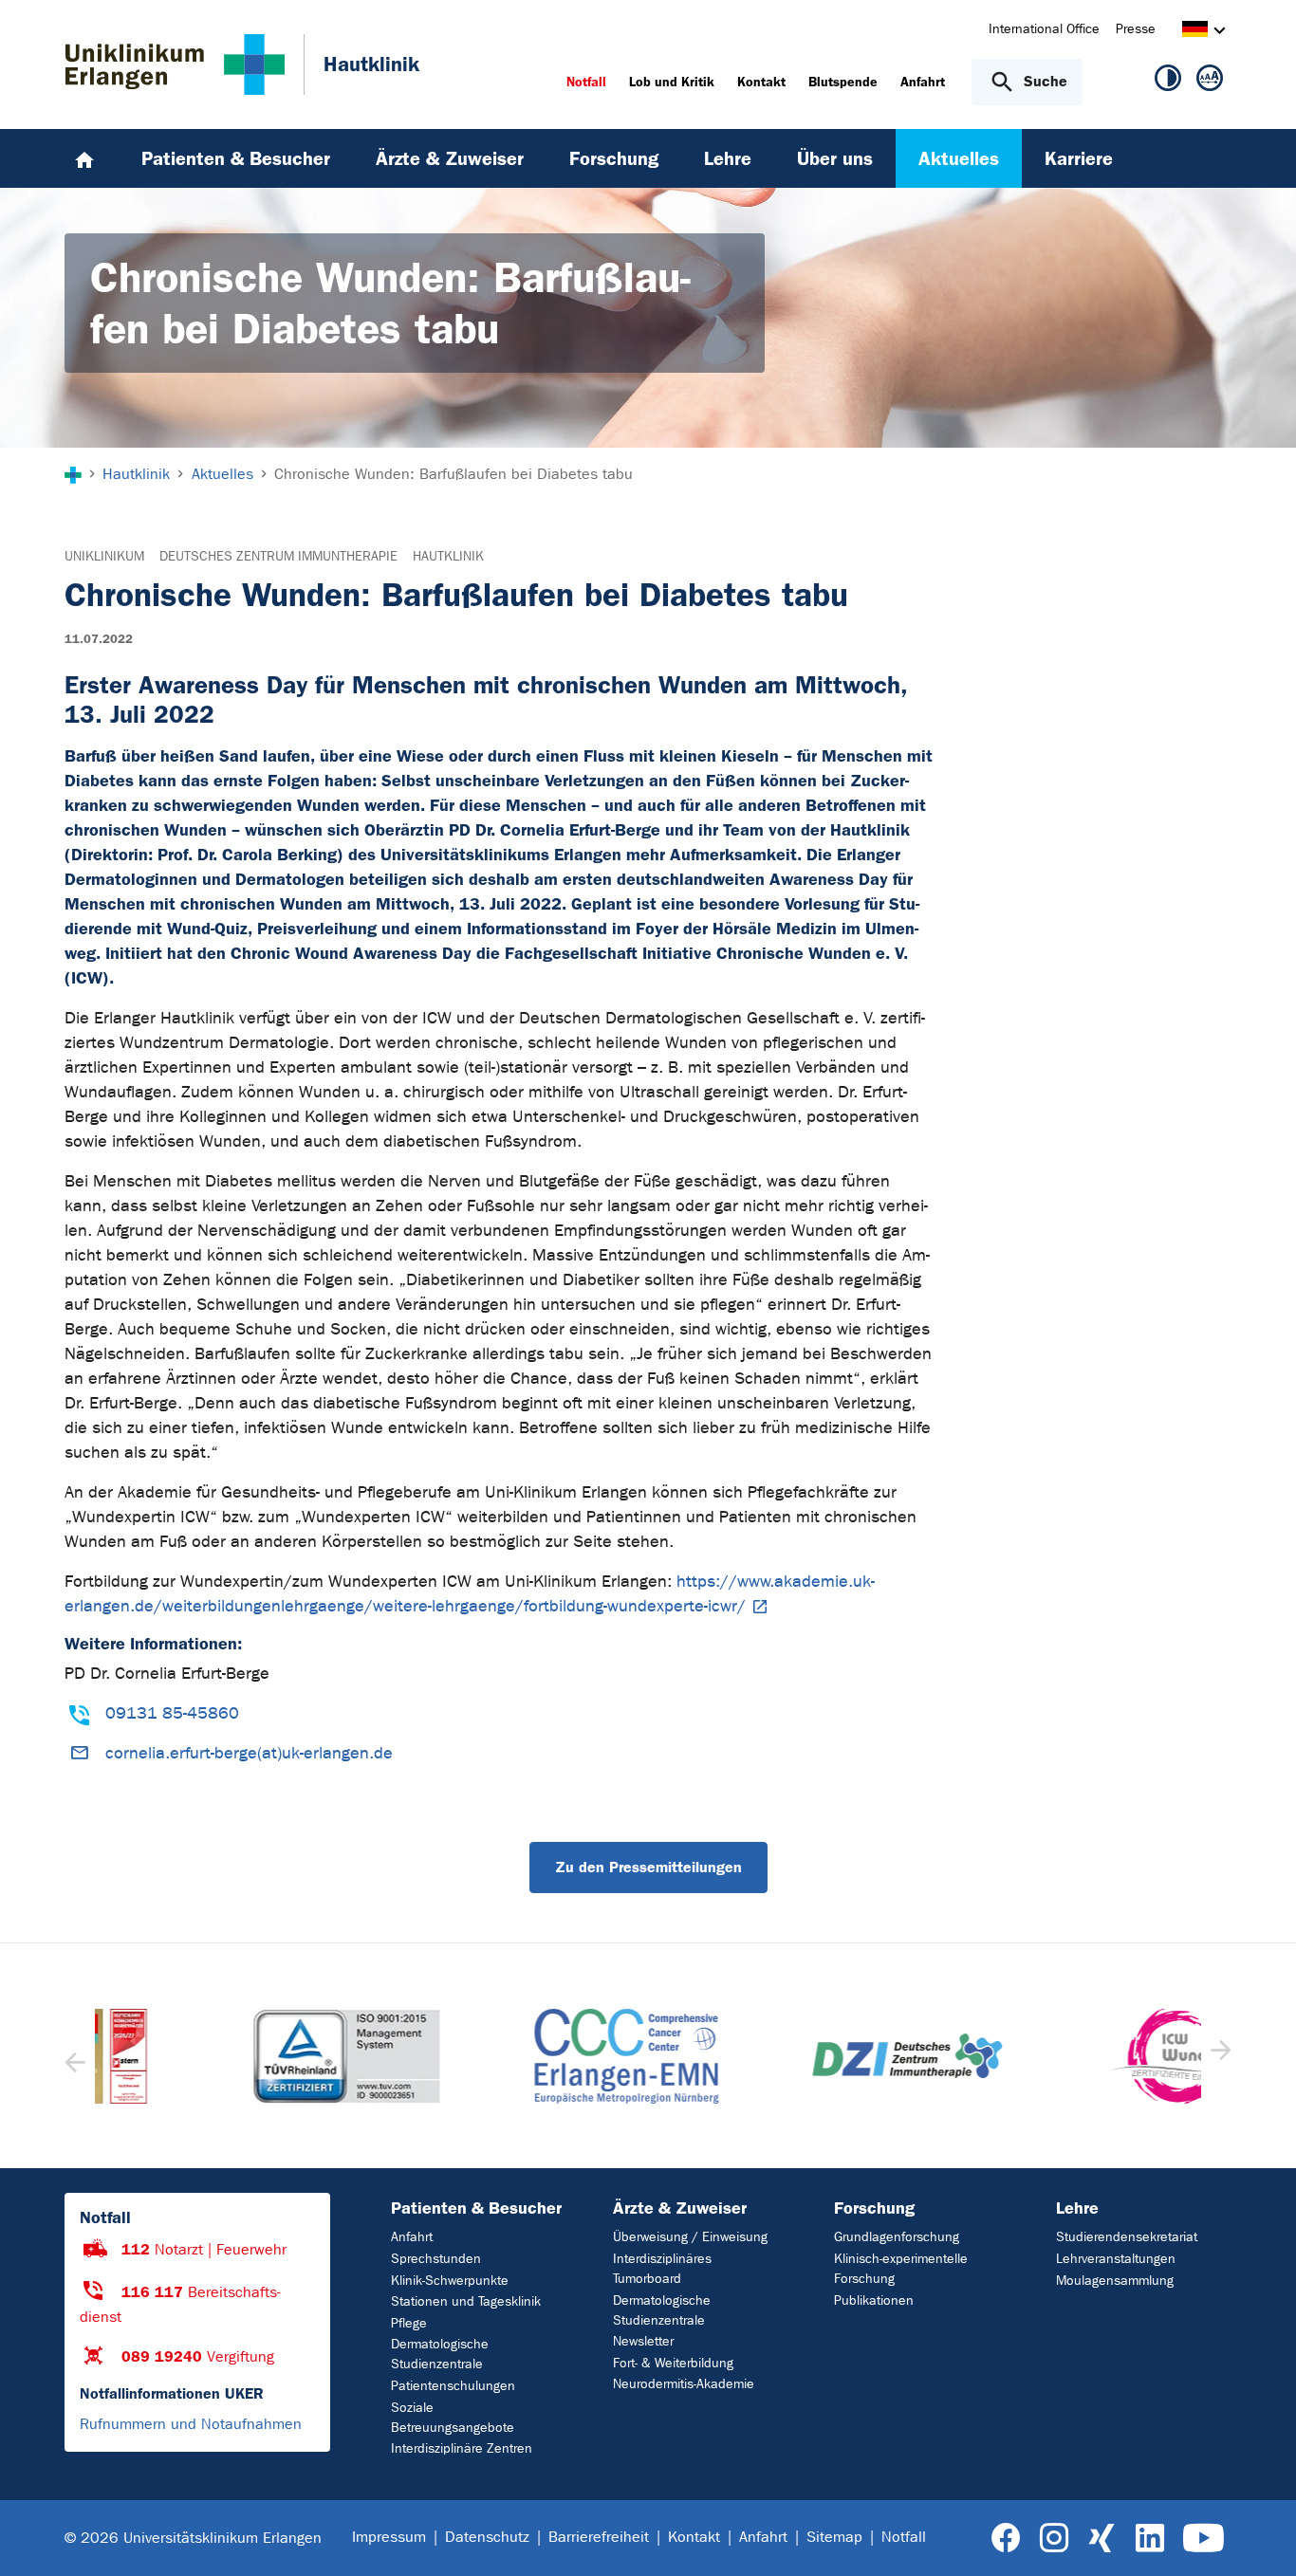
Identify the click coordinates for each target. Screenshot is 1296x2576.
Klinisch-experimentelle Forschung (901, 2269)
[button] (1219, 2056)
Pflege (409, 2323)
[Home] (84, 158)
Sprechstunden (436, 2259)
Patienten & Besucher (476, 2208)
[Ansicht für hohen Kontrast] (1168, 82)
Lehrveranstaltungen (1116, 2259)
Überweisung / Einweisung (690, 2237)
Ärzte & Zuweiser (680, 2208)
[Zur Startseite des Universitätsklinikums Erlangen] (175, 64)
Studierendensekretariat (1127, 2237)
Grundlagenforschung (897, 2237)
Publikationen (874, 2300)
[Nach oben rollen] (1259, 2537)
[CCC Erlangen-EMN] (509, 2056)
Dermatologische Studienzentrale (440, 2354)
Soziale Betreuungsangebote (453, 2418)
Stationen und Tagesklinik (466, 2301)
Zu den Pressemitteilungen (648, 1867)
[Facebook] (1006, 2539)
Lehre (1077, 2208)
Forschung (874, 2208)
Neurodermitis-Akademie (684, 2384)
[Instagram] (1054, 2539)
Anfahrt (412, 2237)
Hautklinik (448, 556)
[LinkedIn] (1149, 2539)
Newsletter (643, 2341)
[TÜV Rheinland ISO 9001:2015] (228, 2056)
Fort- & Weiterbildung (673, 2363)
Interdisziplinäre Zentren (462, 2448)
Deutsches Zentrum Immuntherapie (278, 556)
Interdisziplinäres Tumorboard (662, 2269)
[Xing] (1102, 2539)
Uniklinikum (104, 556)
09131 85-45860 (172, 1713)
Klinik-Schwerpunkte (450, 2281)
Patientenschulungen (453, 2386)
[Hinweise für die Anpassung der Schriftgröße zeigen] (1210, 82)
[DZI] (788, 2056)
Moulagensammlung (1115, 2281)
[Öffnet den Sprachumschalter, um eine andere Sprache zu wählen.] (1195, 32)
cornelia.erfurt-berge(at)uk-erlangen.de (249, 1753)
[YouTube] (1203, 2539)
